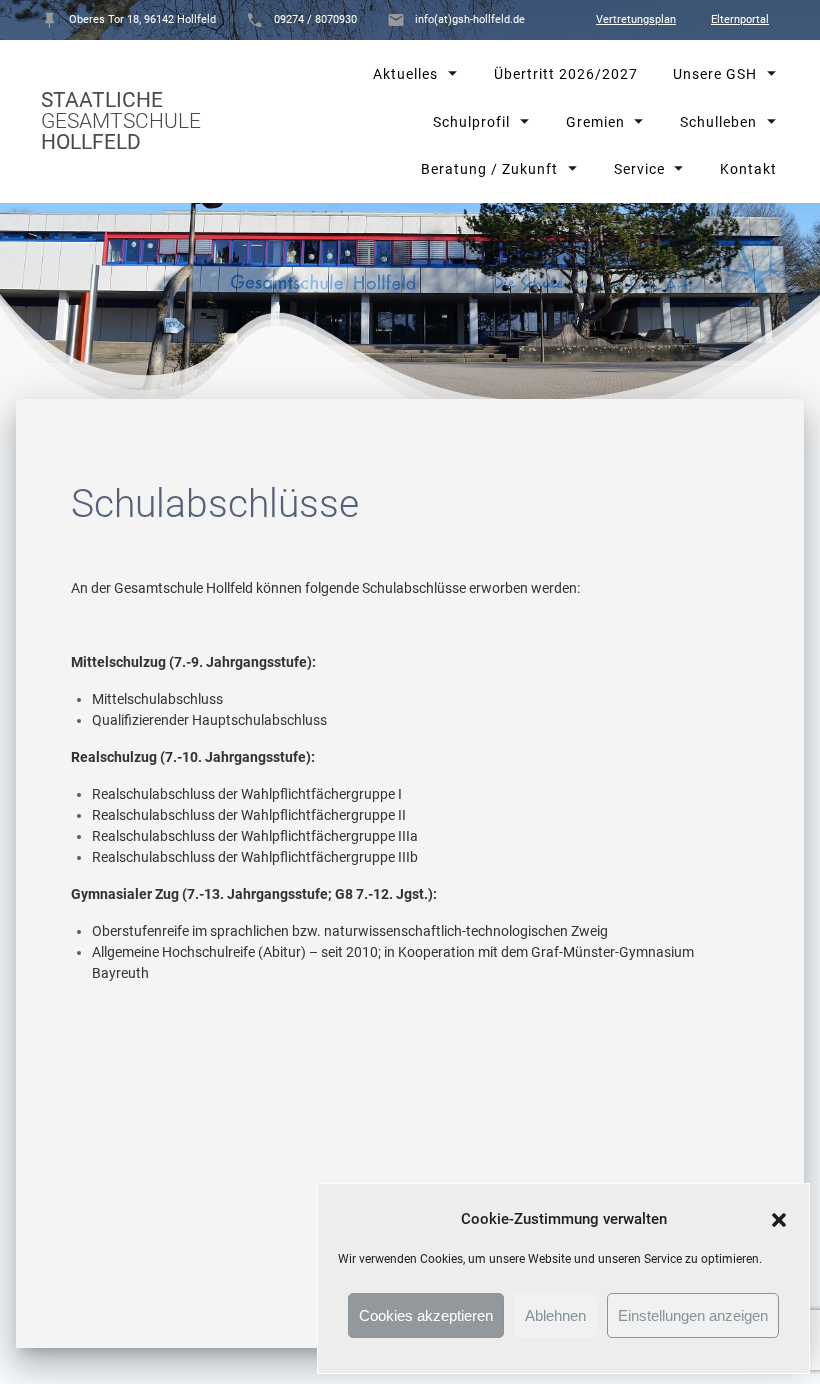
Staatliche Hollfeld (121, 121)
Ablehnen (555, 1315)
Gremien (594, 121)
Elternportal (740, 19)
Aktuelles (405, 74)
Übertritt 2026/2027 (565, 74)
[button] (779, 1220)
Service (638, 169)
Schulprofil (471, 121)
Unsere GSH (714, 74)
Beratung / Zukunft (489, 169)
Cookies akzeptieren (426, 1315)
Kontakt (747, 169)
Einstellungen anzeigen (693, 1315)
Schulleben (717, 121)
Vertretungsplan (636, 19)
